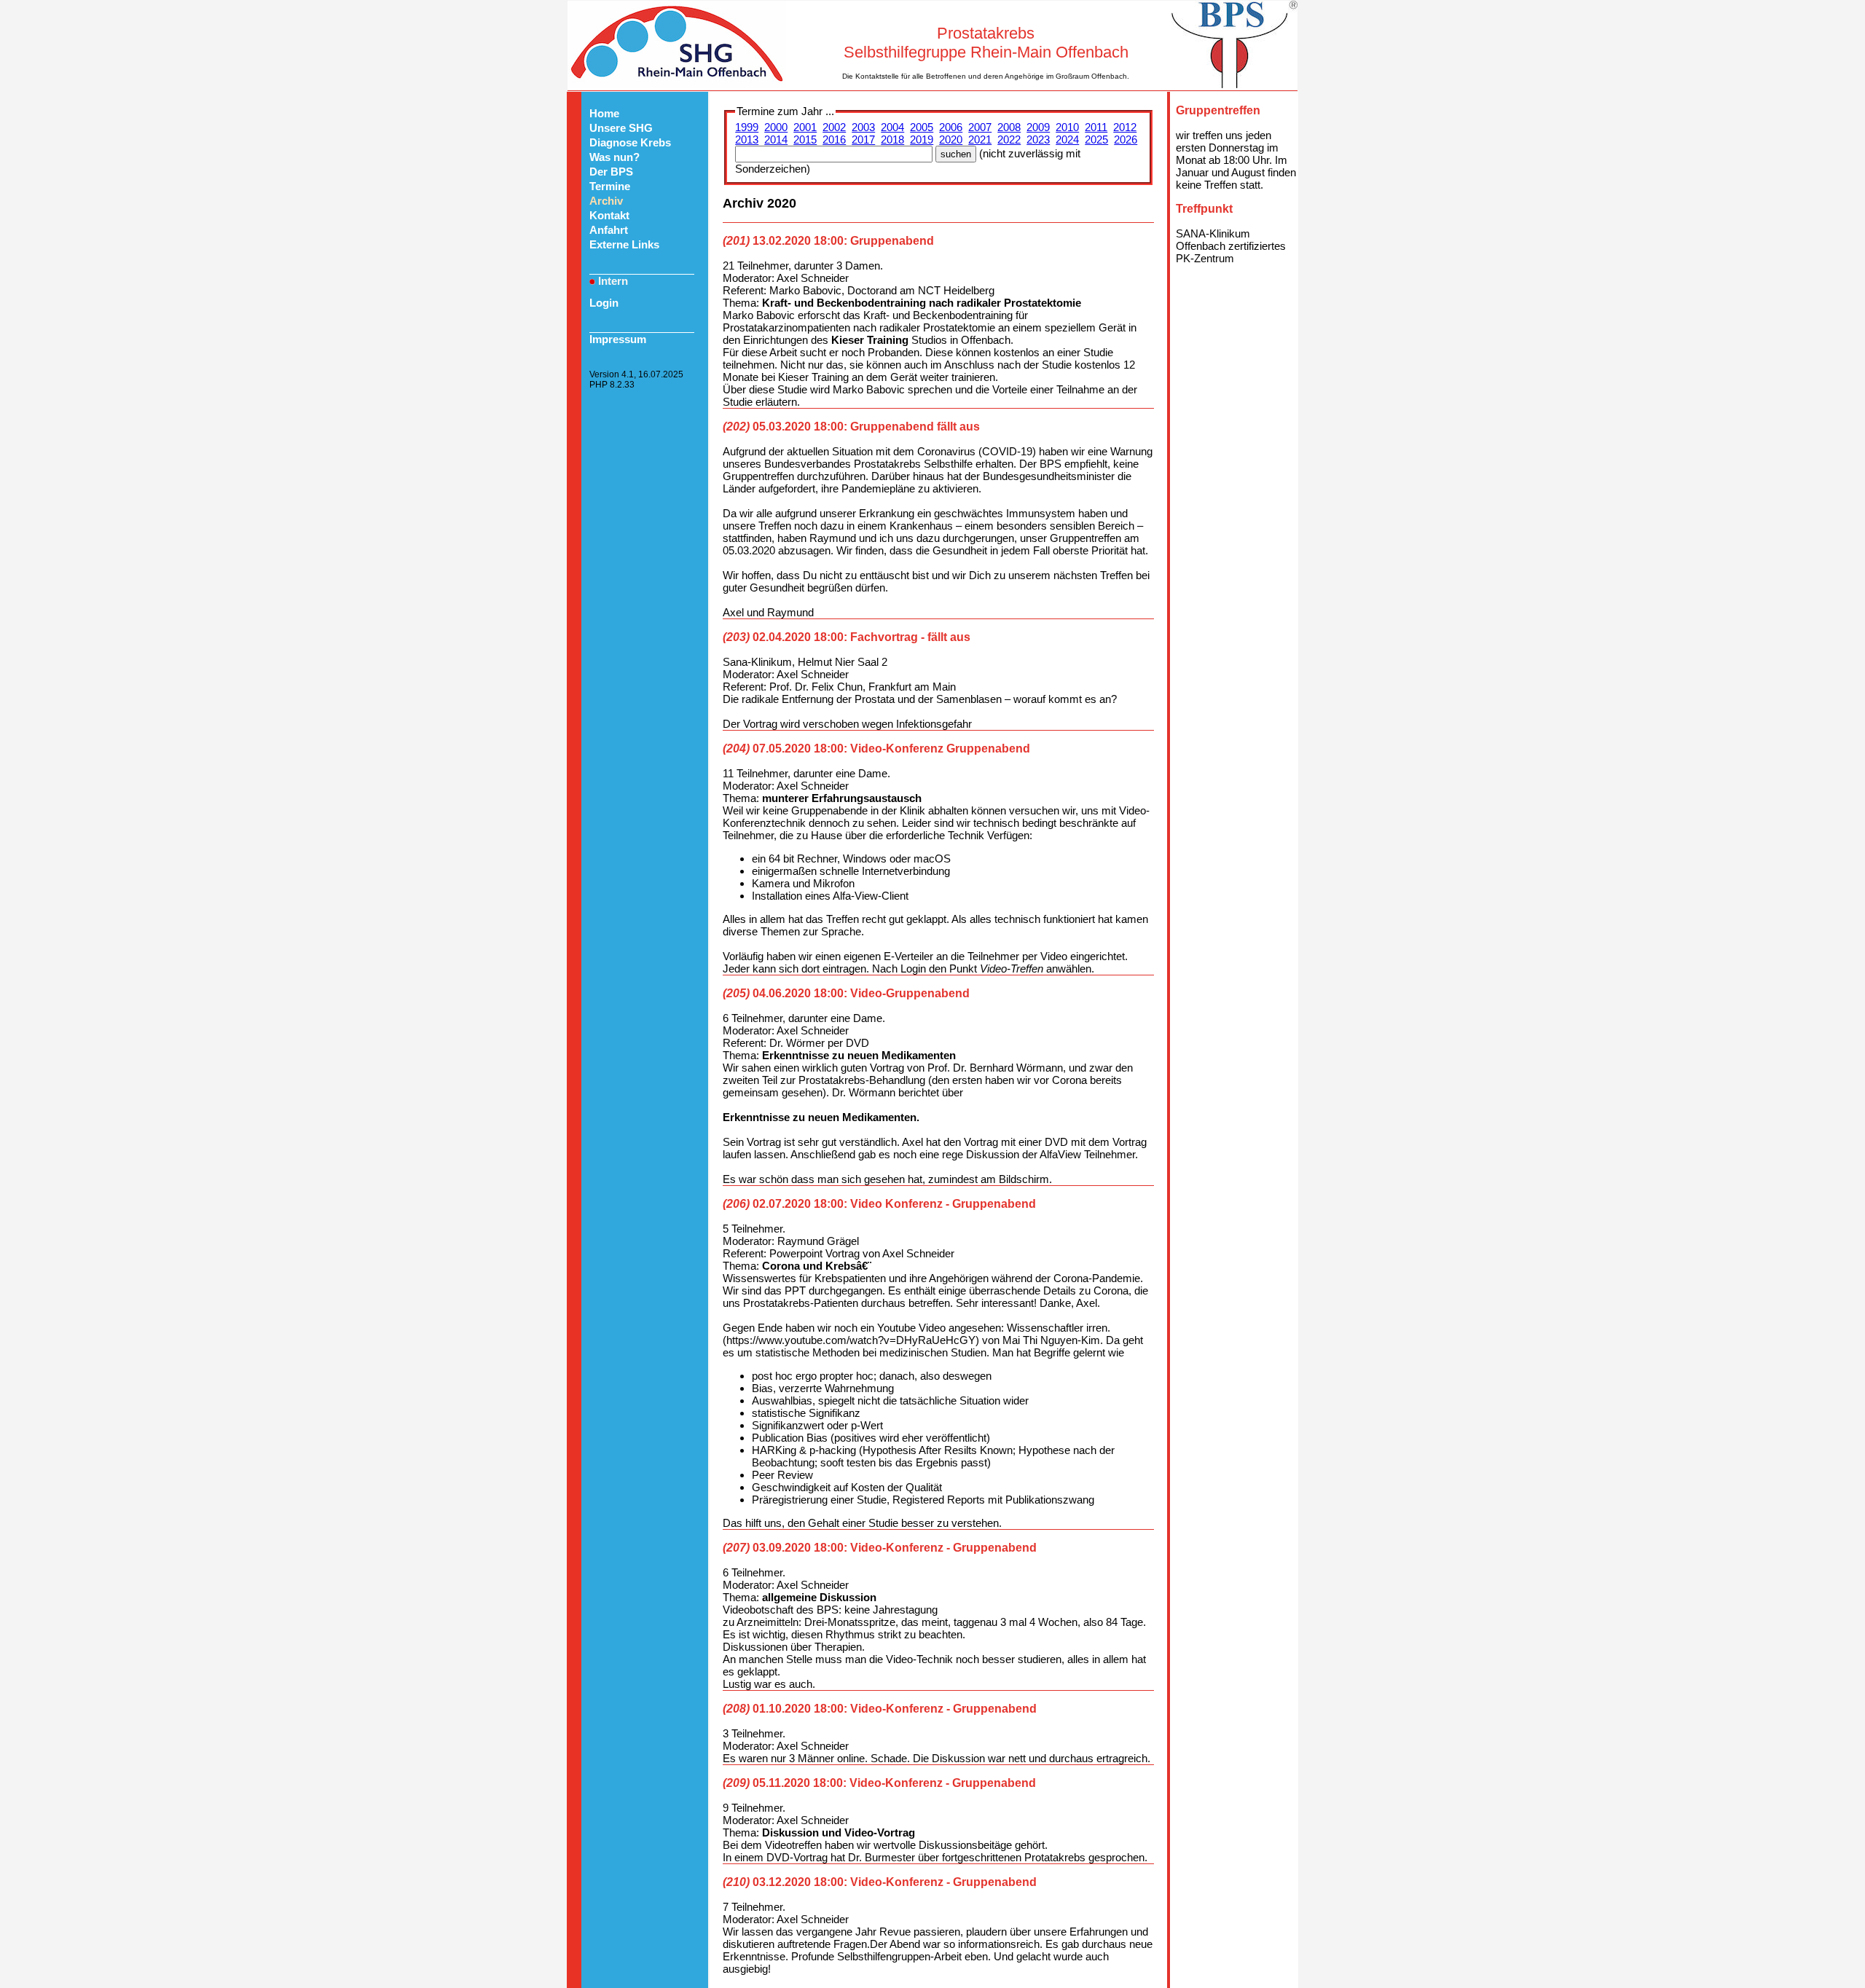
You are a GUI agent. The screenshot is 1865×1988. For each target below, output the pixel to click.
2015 (805, 140)
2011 (1096, 127)
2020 (951, 140)
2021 (980, 140)
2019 (922, 140)
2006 (951, 127)
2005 (922, 127)
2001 (805, 127)
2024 (1067, 140)
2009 (1038, 127)
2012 (1125, 127)
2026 (1126, 140)
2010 (1067, 127)
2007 (980, 127)
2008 (1009, 127)
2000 (776, 127)
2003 (863, 127)
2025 (1096, 140)
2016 (834, 140)
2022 (1009, 140)
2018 (892, 140)
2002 (834, 127)
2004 (892, 127)
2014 (776, 140)
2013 (747, 140)
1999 (747, 127)
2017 (863, 140)
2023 (1038, 140)
